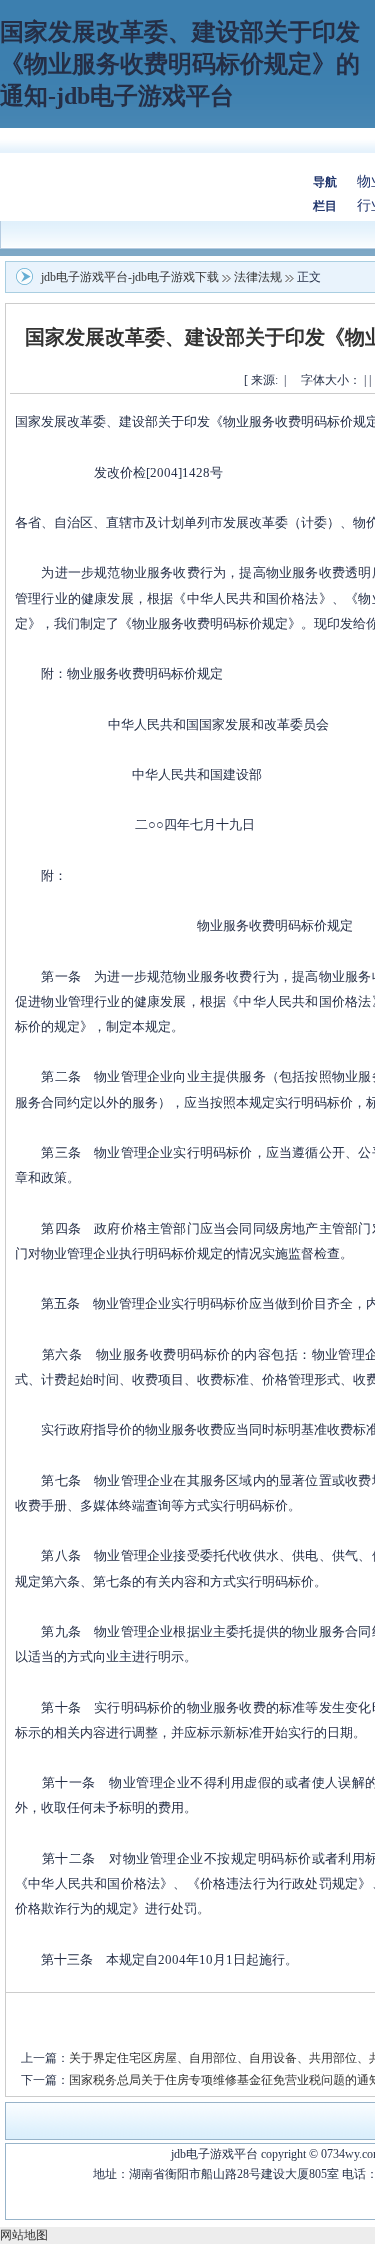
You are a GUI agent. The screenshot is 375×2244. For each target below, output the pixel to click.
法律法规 (258, 277)
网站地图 (24, 2235)
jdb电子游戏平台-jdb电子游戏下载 (130, 277)
